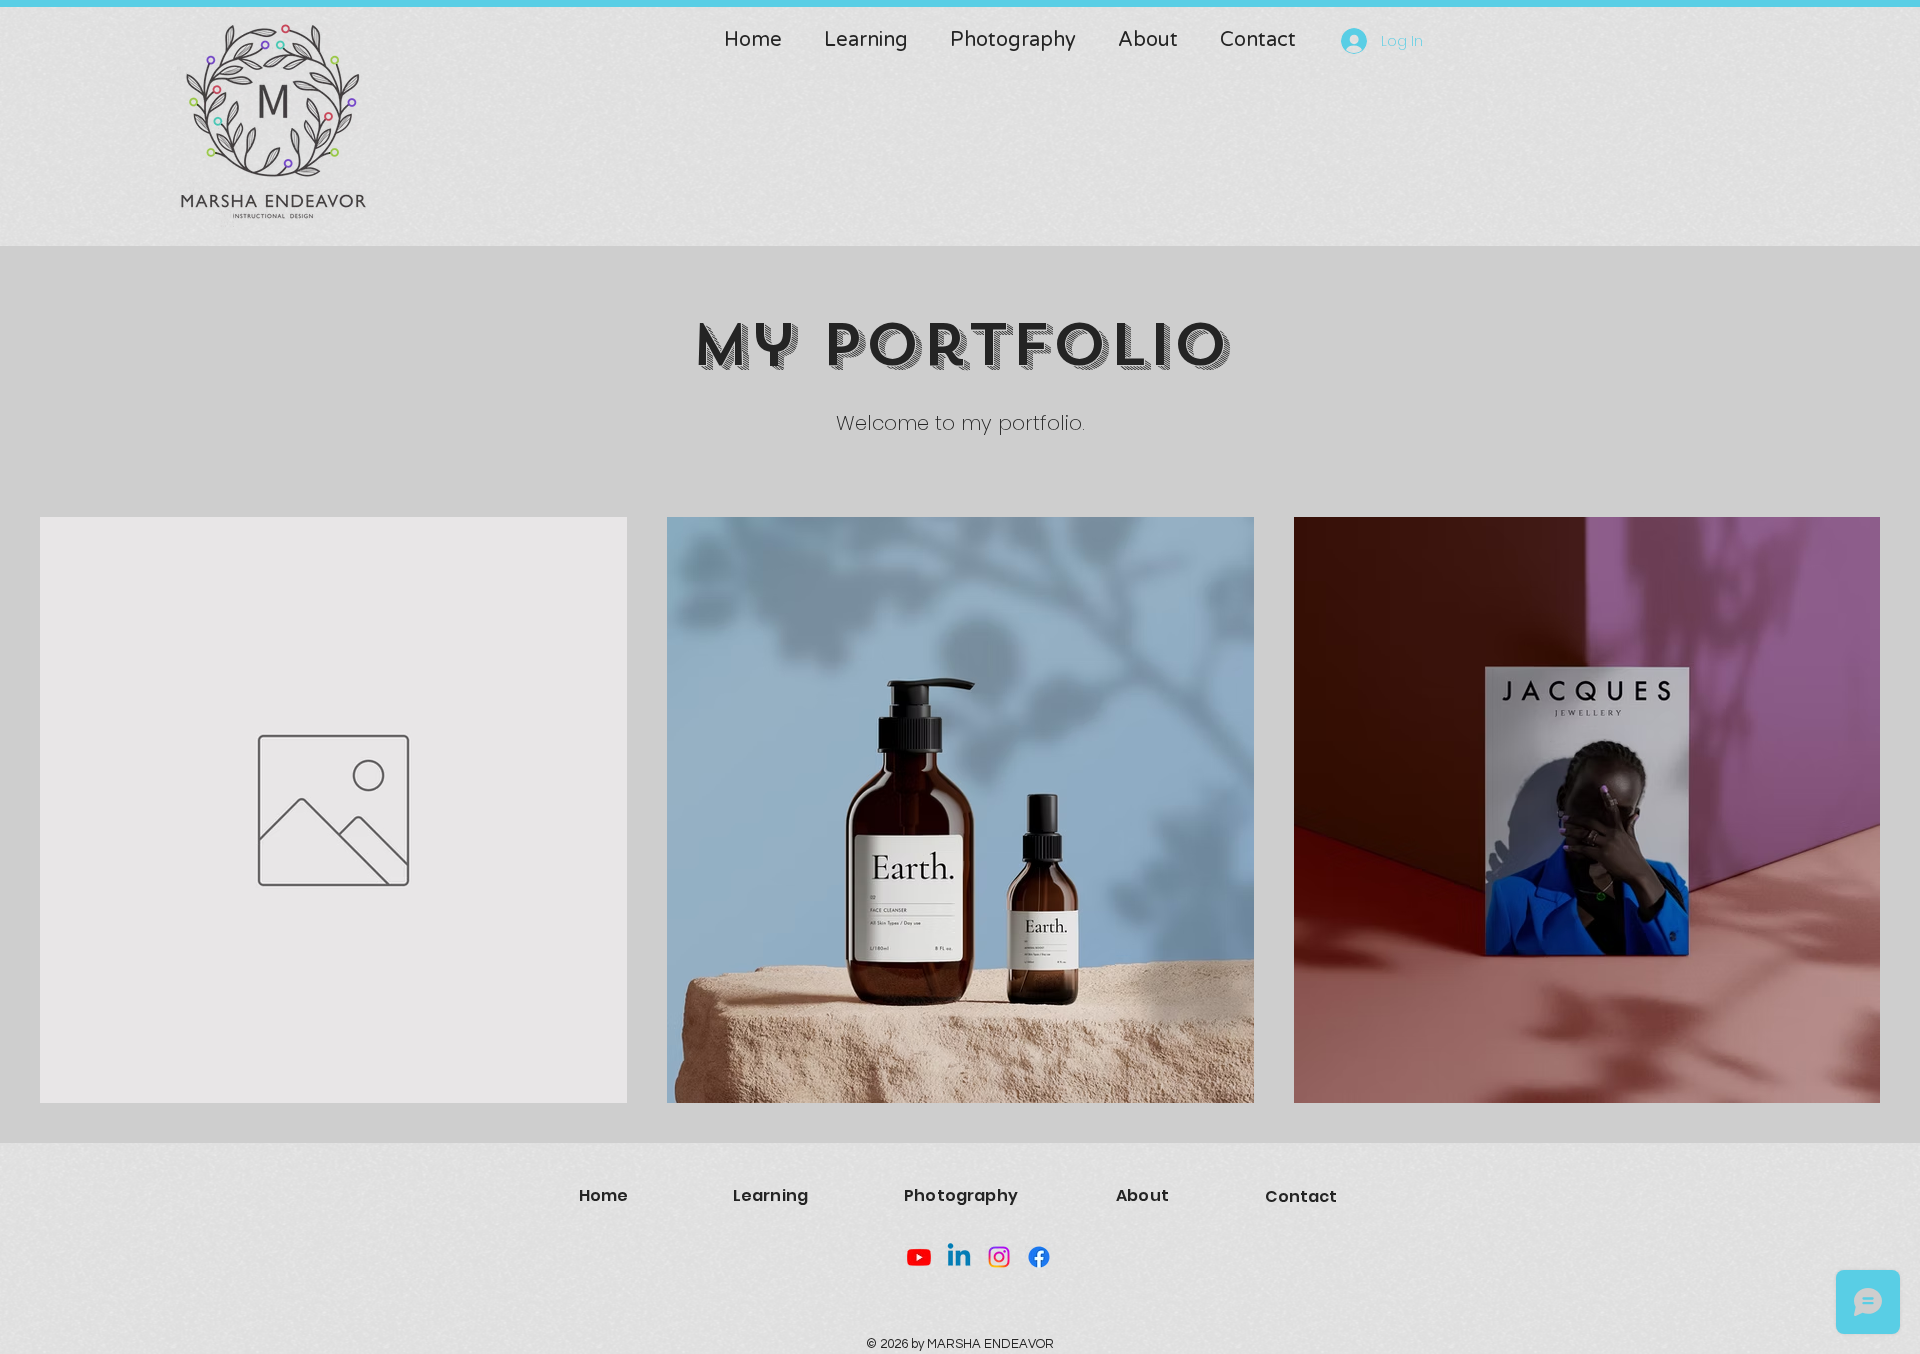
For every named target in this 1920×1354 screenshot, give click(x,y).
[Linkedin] (959, 1257)
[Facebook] (1039, 1257)
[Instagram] (999, 1257)
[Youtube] (919, 1257)
